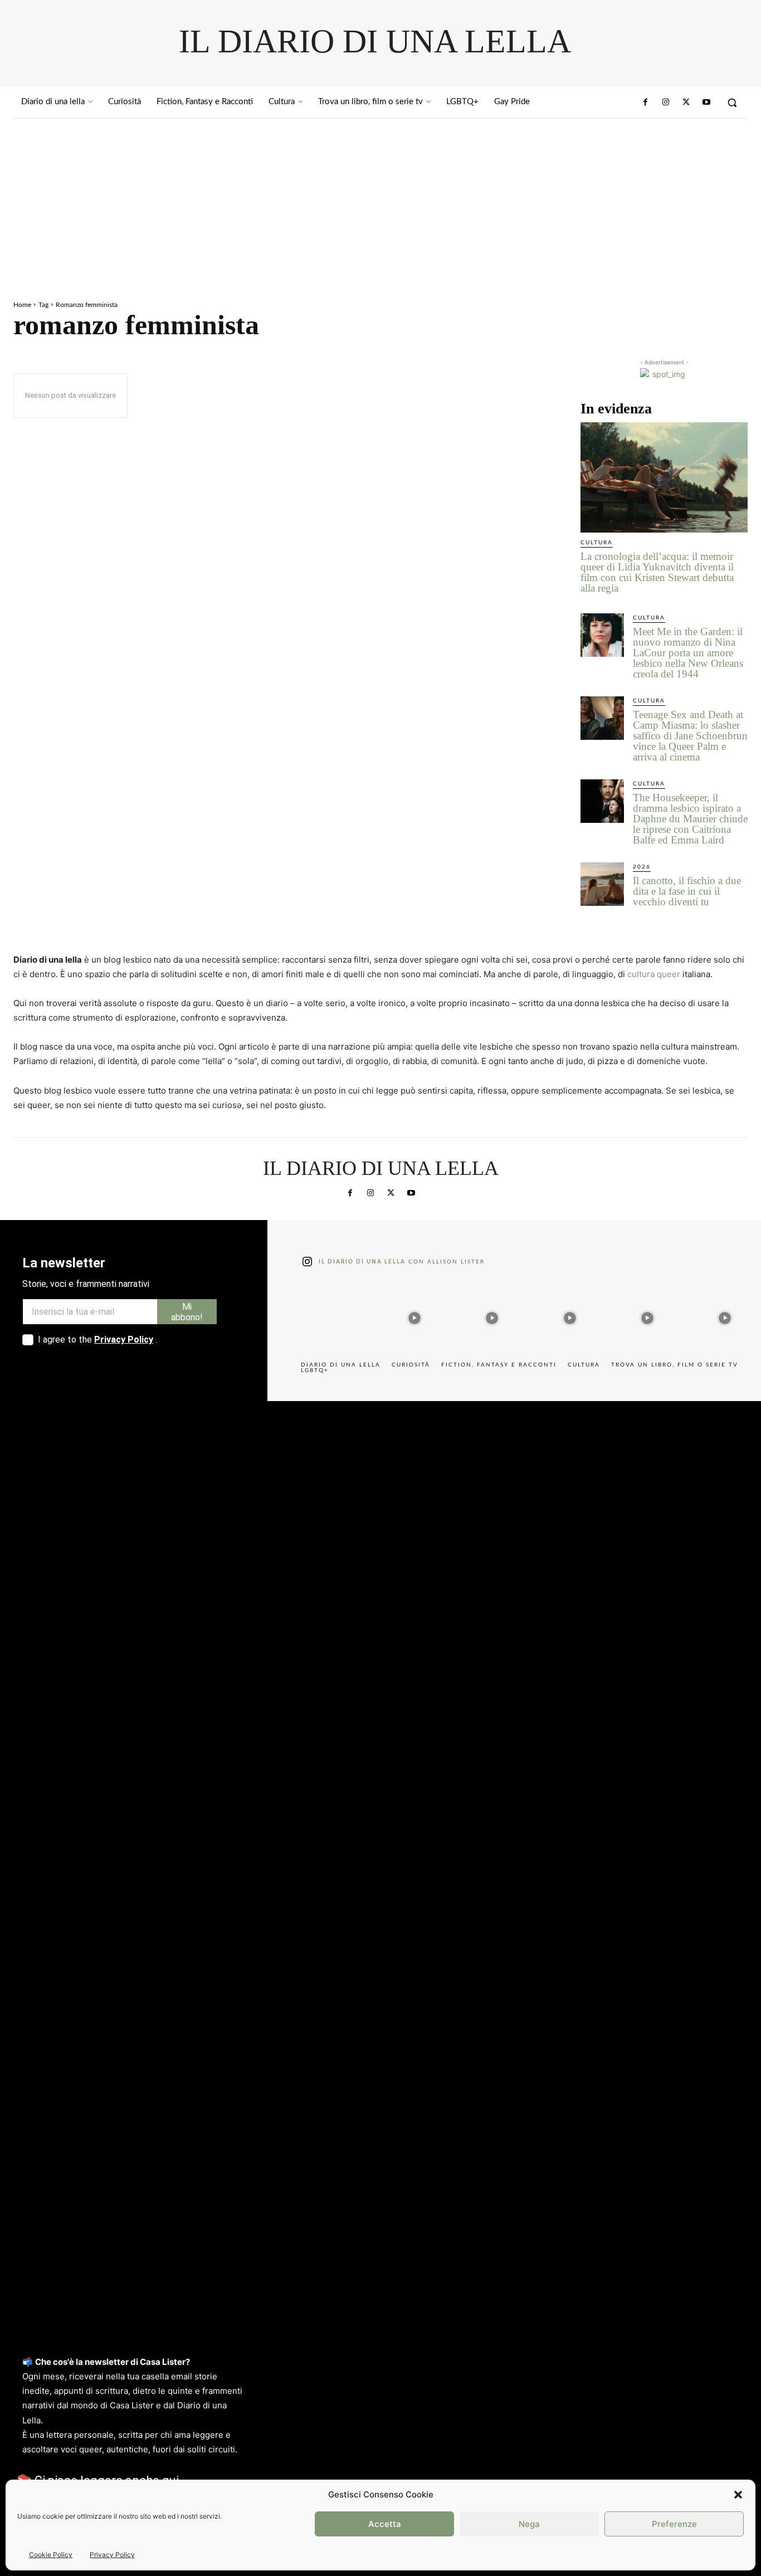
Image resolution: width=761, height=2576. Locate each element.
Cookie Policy (51, 2555)
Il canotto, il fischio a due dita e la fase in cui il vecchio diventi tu (687, 891)
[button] (738, 2495)
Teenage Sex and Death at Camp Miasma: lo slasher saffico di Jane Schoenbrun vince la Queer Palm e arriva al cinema (690, 736)
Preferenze (674, 2524)
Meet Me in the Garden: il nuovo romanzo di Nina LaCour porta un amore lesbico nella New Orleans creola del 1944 (688, 653)
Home (22, 305)
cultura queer (654, 974)
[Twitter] (686, 103)
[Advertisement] (380, 202)
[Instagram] (666, 103)
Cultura (597, 543)
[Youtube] (706, 103)
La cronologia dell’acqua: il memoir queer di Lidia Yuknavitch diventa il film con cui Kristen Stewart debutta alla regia (657, 572)
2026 (642, 867)
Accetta (385, 2524)
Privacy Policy (112, 2555)
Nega (529, 2524)
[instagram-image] (337, 1315)
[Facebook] (646, 103)
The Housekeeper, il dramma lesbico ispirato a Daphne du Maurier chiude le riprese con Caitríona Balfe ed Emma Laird (690, 819)
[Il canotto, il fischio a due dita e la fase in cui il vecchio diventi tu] (602, 884)
